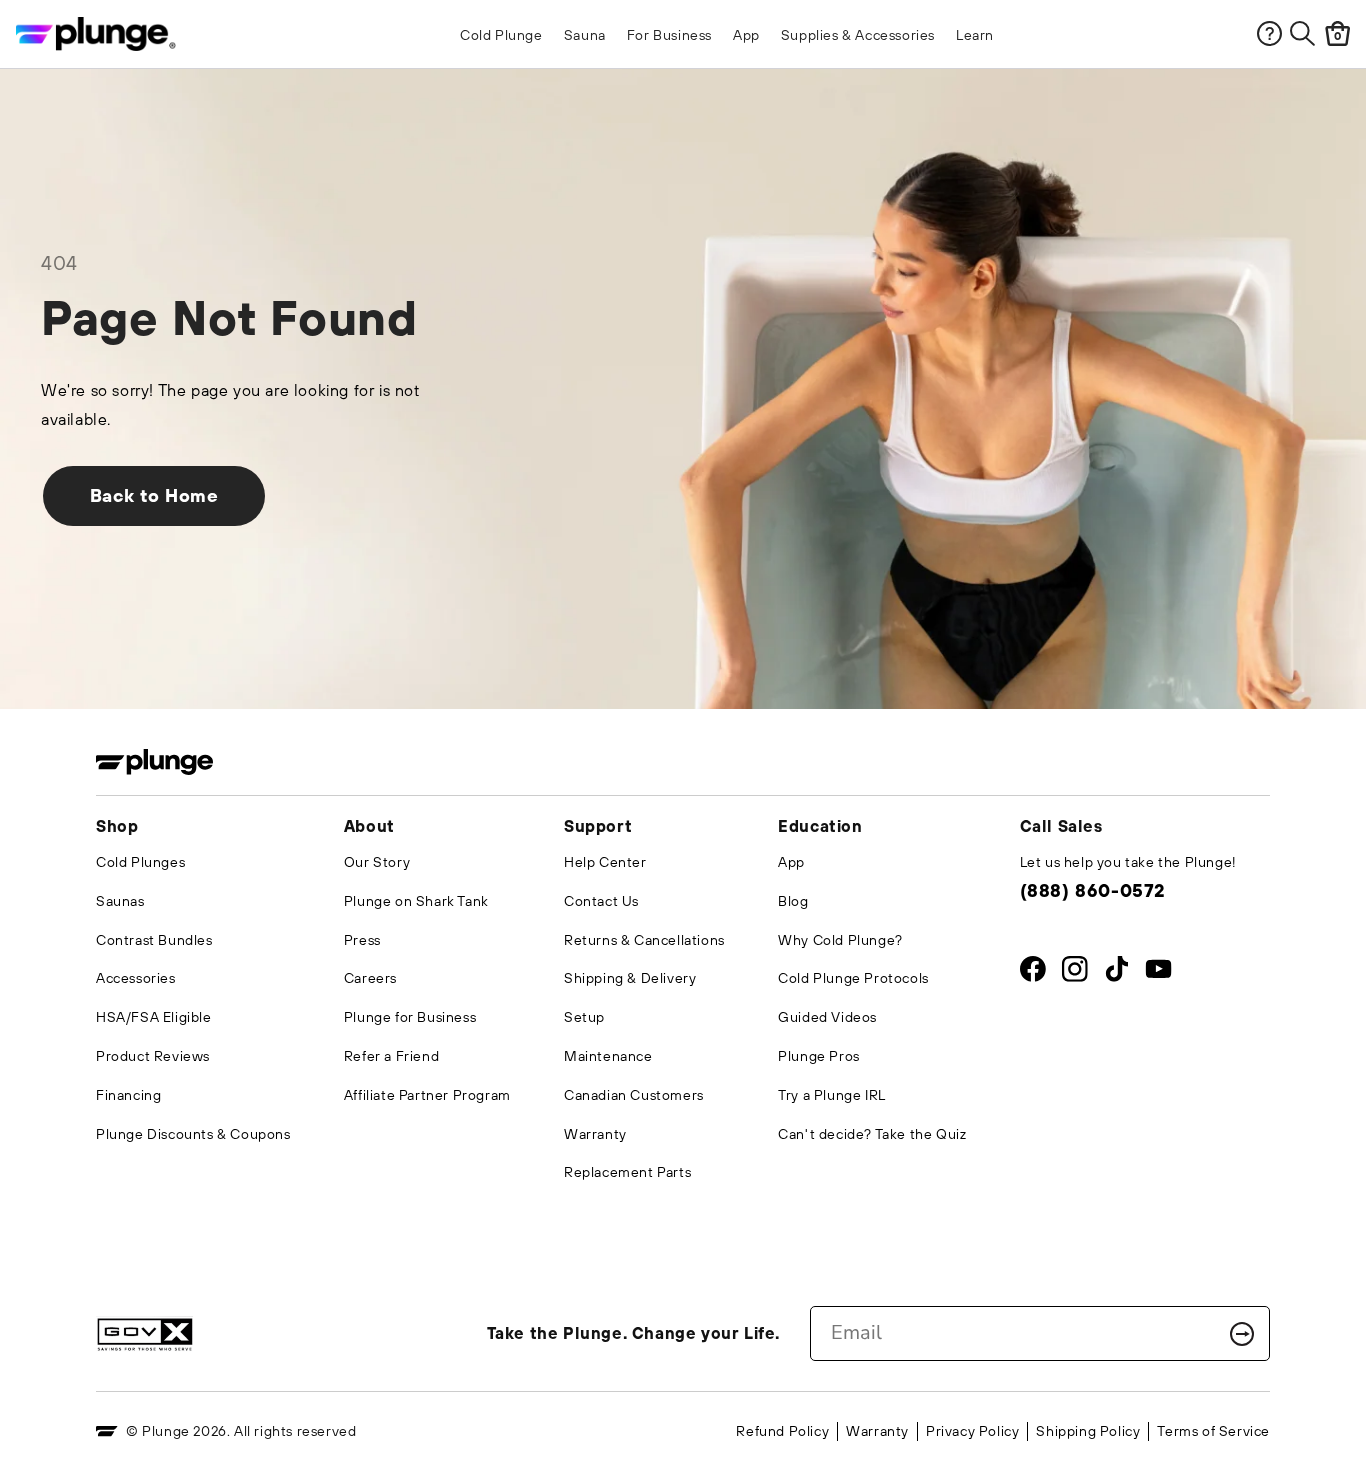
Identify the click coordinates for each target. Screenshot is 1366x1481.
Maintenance (608, 1056)
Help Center (605, 862)
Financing (128, 1095)
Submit (1242, 1334)
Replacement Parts (627, 1172)
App (791, 862)
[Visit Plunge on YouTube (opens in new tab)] (1158, 973)
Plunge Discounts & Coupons (193, 1134)
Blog (793, 901)
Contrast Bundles (154, 940)
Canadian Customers (634, 1095)
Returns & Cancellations (644, 940)
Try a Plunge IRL (832, 1095)
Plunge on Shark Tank (416, 901)
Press (362, 940)
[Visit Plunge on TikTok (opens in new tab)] (1116, 973)
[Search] (1302, 33)
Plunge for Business (410, 1017)
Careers (370, 978)
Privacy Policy (972, 1431)
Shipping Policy (1088, 1431)
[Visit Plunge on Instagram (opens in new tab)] (1074, 973)
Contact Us (601, 901)
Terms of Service (1213, 1431)
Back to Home (154, 495)
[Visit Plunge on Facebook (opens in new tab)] (1033, 973)
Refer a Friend (391, 1056)
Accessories (136, 978)
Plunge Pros (819, 1056)
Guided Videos (827, 1017)
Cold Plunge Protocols (853, 978)
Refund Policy (782, 1431)
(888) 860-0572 (1092, 890)
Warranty (595, 1134)
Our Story (377, 862)
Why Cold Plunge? (840, 940)
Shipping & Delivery (630, 978)
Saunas (120, 901)
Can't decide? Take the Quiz (872, 1134)
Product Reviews (153, 1056)
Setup (584, 1017)
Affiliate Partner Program (427, 1095)
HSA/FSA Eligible (154, 1017)
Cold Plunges (140, 862)
